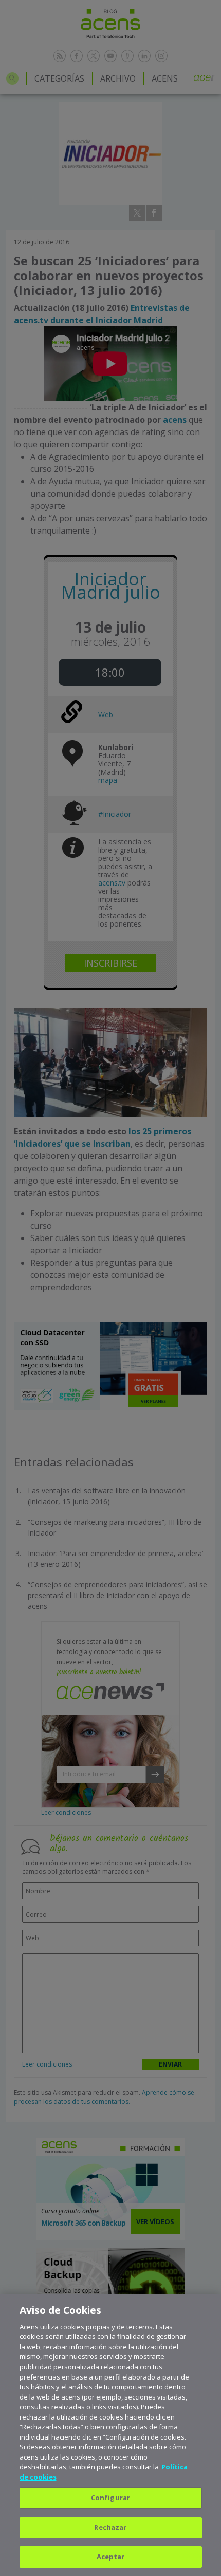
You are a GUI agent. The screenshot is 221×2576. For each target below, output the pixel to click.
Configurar (110, 2498)
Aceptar (111, 2557)
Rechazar (110, 2527)
